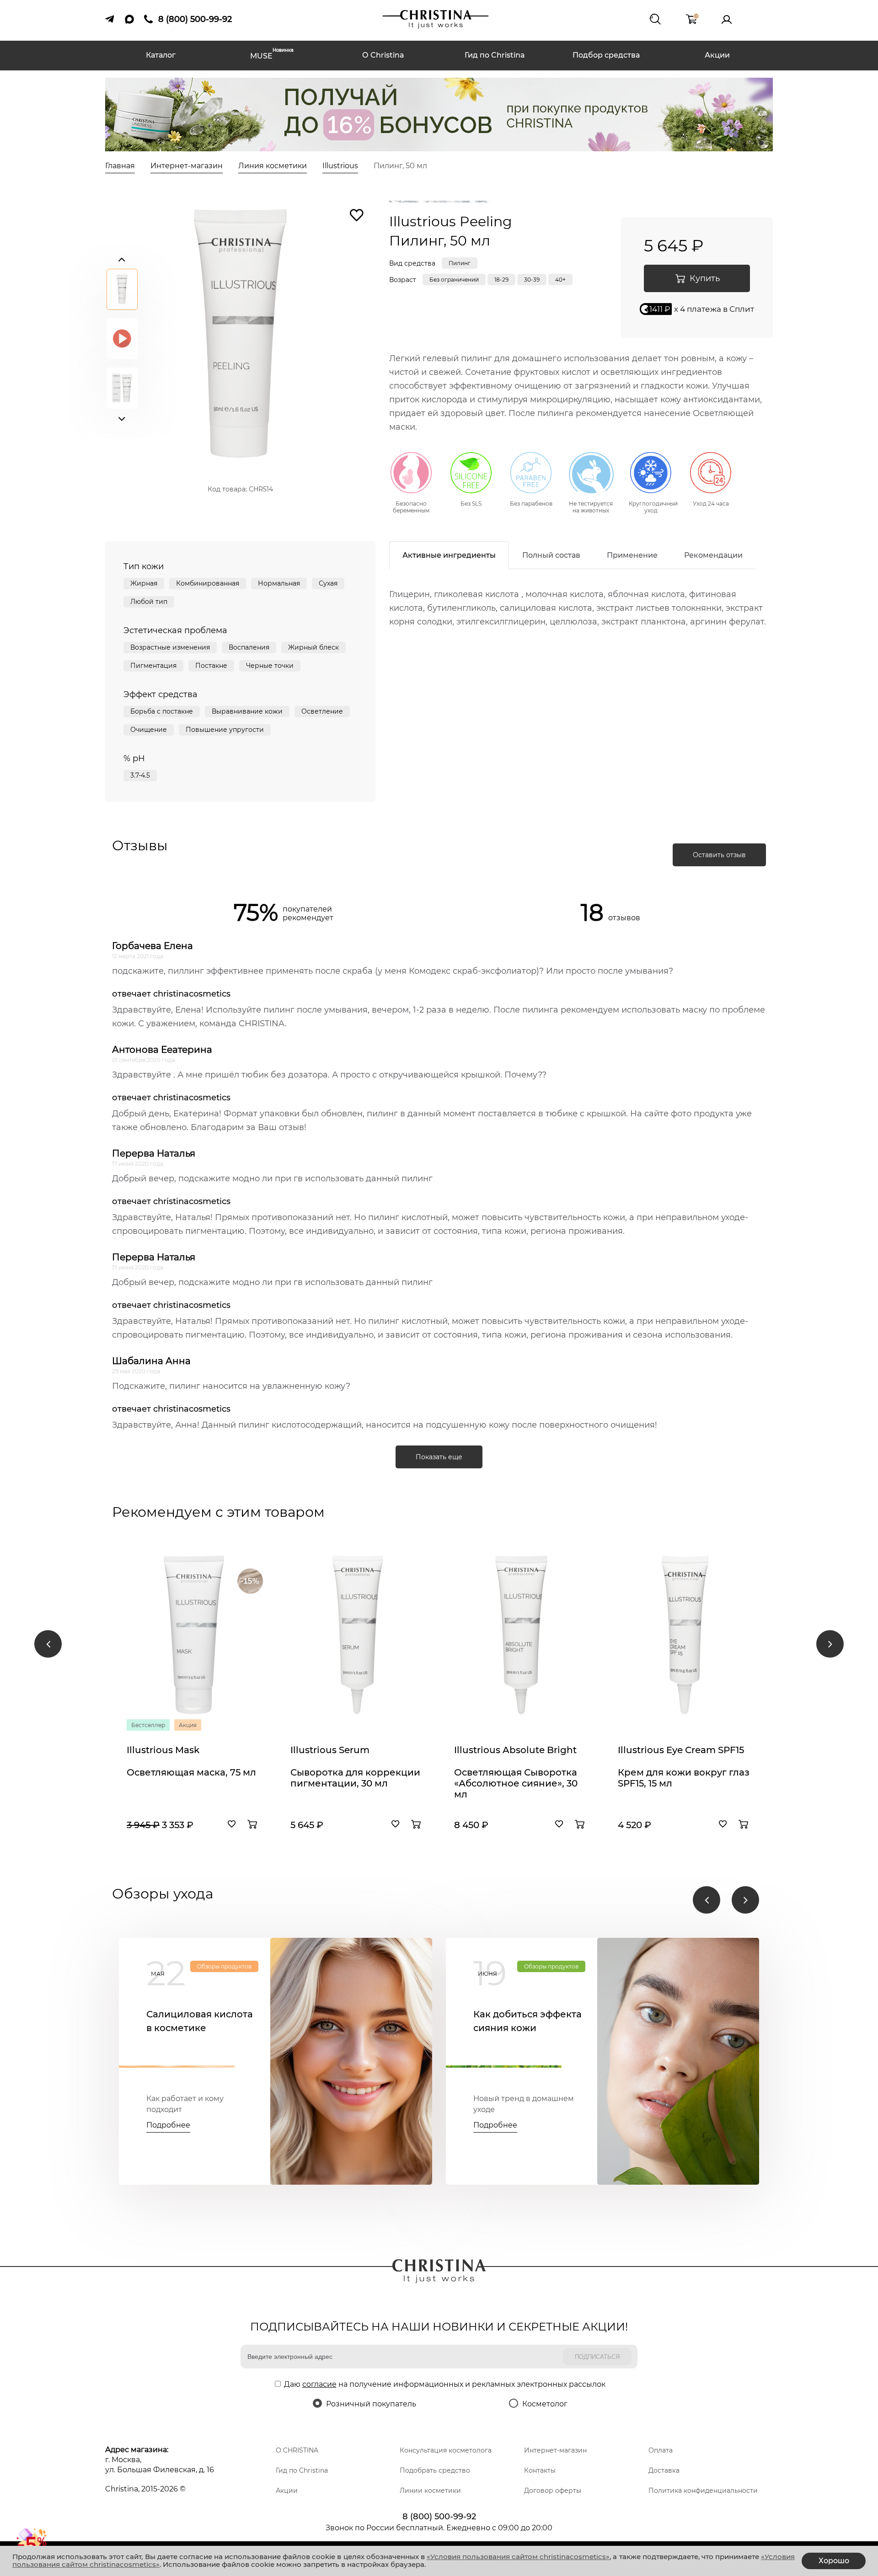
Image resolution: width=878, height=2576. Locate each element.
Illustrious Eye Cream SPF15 (681, 1750)
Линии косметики (430, 2491)
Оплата (661, 2450)
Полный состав (551, 555)
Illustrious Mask (163, 1750)
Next (122, 417)
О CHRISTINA (297, 2450)
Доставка (664, 2470)
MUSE (272, 55)
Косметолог (545, 2404)
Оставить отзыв (719, 855)
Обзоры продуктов (224, 1966)
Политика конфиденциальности (703, 2491)
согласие (319, 2384)
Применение (632, 555)
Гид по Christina (495, 55)
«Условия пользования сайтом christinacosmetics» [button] (518, 2557)
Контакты (540, 2470)
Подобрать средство (435, 2470)
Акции (717, 55)
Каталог (161, 55)
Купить (705, 278)
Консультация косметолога (446, 2450)
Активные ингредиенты (449, 555)
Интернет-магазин (555, 2450)
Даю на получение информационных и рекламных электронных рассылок (445, 2384)
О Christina (383, 55)
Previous (122, 257)
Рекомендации (713, 555)
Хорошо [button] (834, 2561)
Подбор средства (606, 55)
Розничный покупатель (371, 2404)
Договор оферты (553, 2491)
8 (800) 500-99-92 (439, 2517)
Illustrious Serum (330, 1750)
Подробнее (168, 2125)
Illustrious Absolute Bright (515, 1750)
